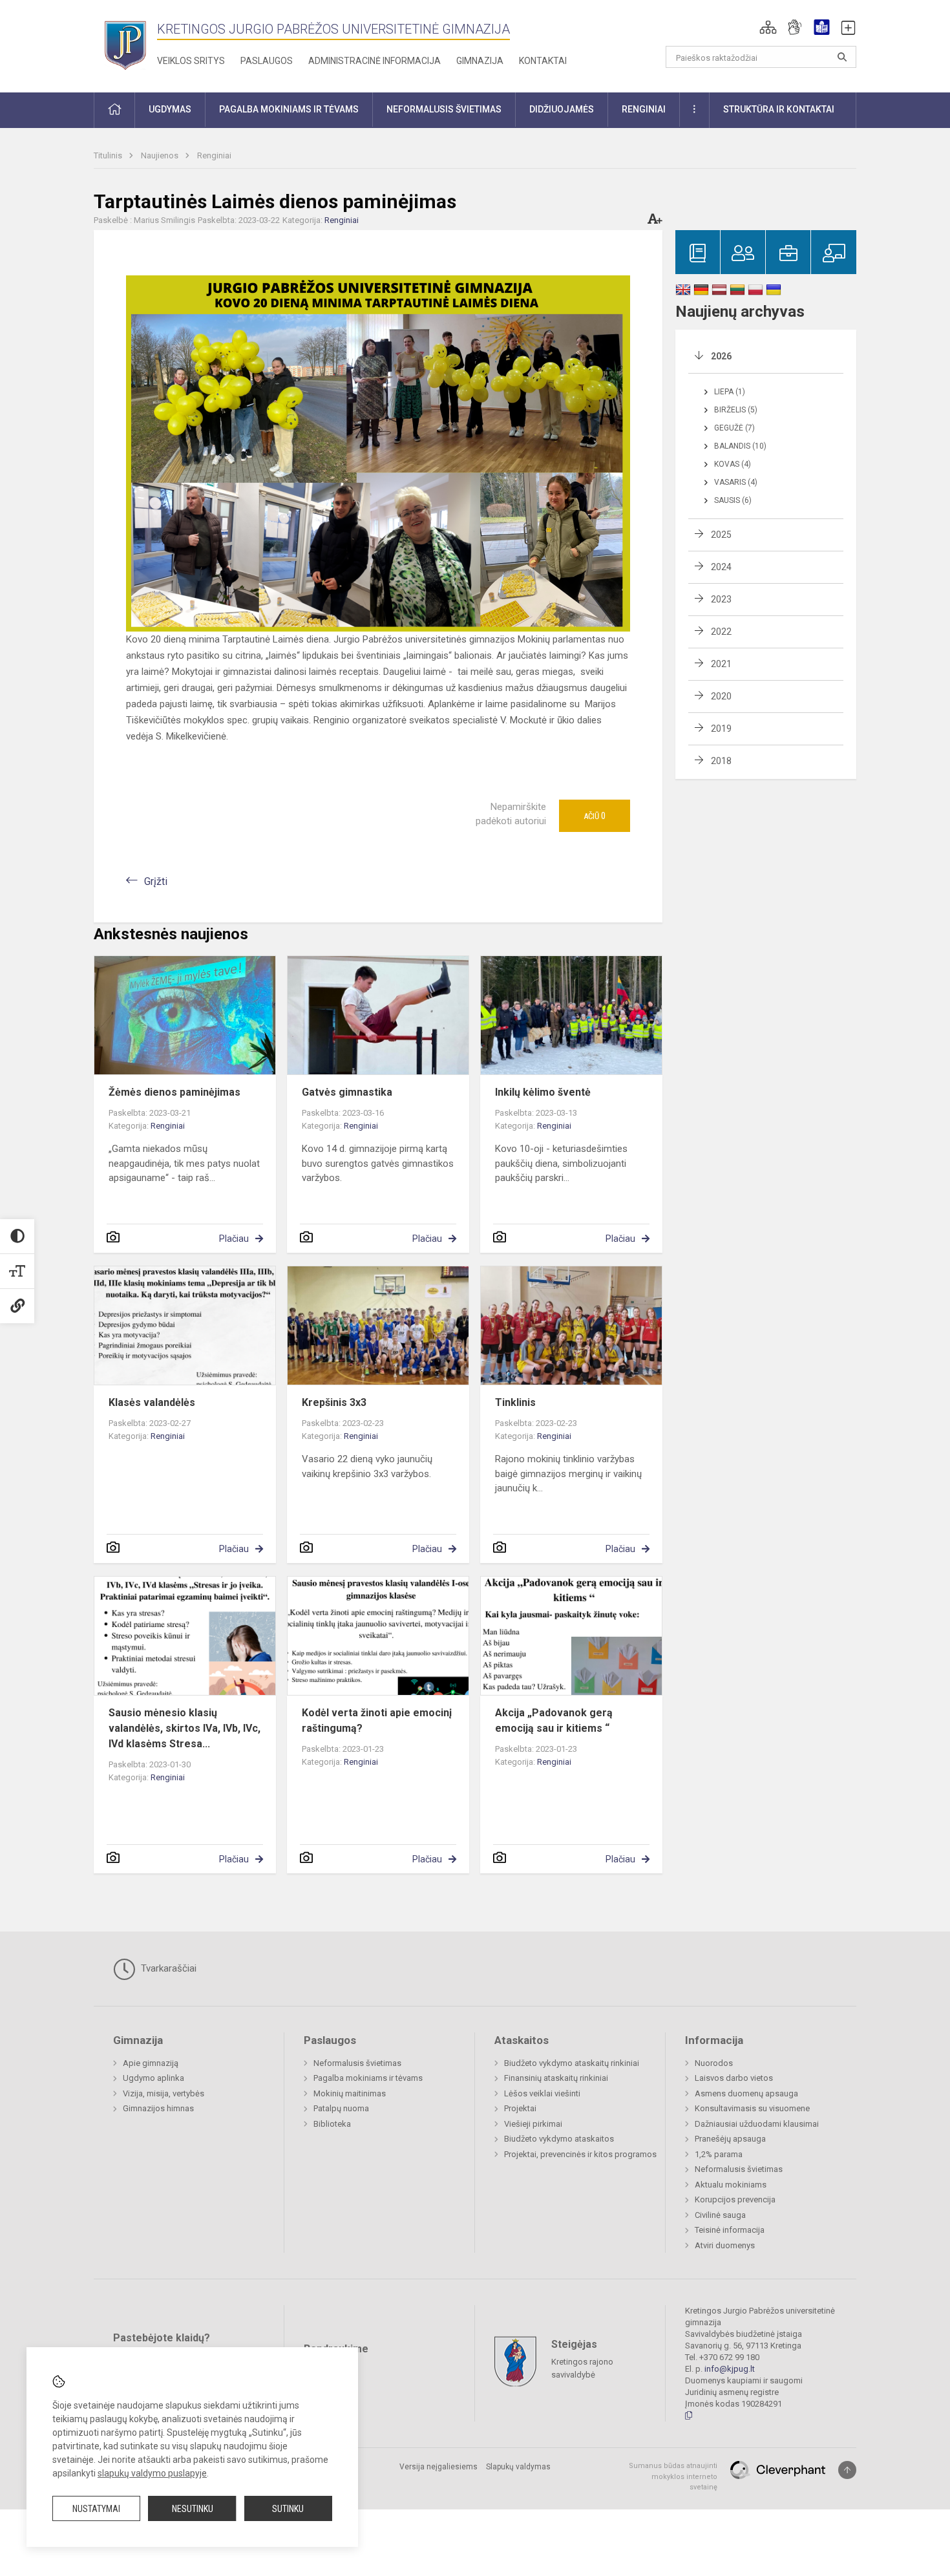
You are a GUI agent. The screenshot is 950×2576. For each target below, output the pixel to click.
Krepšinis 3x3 (334, 1402)
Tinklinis (515, 1402)
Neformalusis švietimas (357, 2063)
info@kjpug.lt (730, 2369)
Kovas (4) (733, 464)
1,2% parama (719, 2154)
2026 (721, 356)
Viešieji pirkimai (533, 2124)
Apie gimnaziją (151, 2063)
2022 (721, 632)
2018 (721, 761)
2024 (721, 567)
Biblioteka (332, 2124)
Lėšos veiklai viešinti (542, 2093)
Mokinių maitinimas (350, 2093)
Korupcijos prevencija (735, 2199)
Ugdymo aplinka (153, 2078)
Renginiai (214, 155)
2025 (721, 535)
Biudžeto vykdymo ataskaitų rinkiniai (572, 2063)
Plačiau (234, 1239)
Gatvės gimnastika (347, 1092)
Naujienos (161, 155)
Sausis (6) (733, 500)
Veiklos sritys (191, 61)
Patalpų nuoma (341, 2108)
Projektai (520, 2108)
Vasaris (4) (736, 482)
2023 (721, 599)
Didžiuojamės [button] (562, 109)
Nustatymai (96, 2509)
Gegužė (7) (734, 428)
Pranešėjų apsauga (730, 2139)
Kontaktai (543, 61)
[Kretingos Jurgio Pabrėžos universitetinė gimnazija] (125, 44)
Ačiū (595, 816)
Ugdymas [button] (170, 109)
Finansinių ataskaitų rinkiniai (556, 2078)
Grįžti (156, 881)
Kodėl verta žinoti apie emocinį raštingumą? (377, 1720)
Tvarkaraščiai (167, 1968)
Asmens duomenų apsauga (746, 2093)
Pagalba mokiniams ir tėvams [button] (289, 109)
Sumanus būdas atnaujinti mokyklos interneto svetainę (673, 2476)
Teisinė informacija (730, 2230)
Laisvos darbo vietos (734, 2078)
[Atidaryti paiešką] (842, 57)
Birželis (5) (736, 410)
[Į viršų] (847, 2470)
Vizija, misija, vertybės (164, 2093)
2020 (721, 696)
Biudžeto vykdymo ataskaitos (559, 2139)
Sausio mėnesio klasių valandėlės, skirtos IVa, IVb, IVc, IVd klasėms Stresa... (185, 1728)
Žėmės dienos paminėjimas (174, 1092)
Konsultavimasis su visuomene (752, 2108)
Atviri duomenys (725, 2245)
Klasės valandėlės (152, 1402)
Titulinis (109, 155)
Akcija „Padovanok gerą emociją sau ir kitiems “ (554, 1720)
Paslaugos (267, 61)
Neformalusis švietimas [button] (444, 109)
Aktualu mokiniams (731, 2185)
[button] (768, 27)
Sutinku (288, 2509)
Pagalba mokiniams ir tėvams (368, 2078)
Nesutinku (193, 2509)
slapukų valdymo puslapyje (152, 2473)
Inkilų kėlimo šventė (543, 1092)
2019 (721, 729)
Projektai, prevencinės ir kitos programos (580, 2154)
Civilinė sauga (720, 2215)
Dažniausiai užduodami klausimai (757, 2124)
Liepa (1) (730, 392)
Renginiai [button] (644, 109)
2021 (721, 664)
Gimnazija (480, 61)
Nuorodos (714, 2063)
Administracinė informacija (375, 61)
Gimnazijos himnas (158, 2108)
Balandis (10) (740, 446)
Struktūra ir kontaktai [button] (779, 109)
